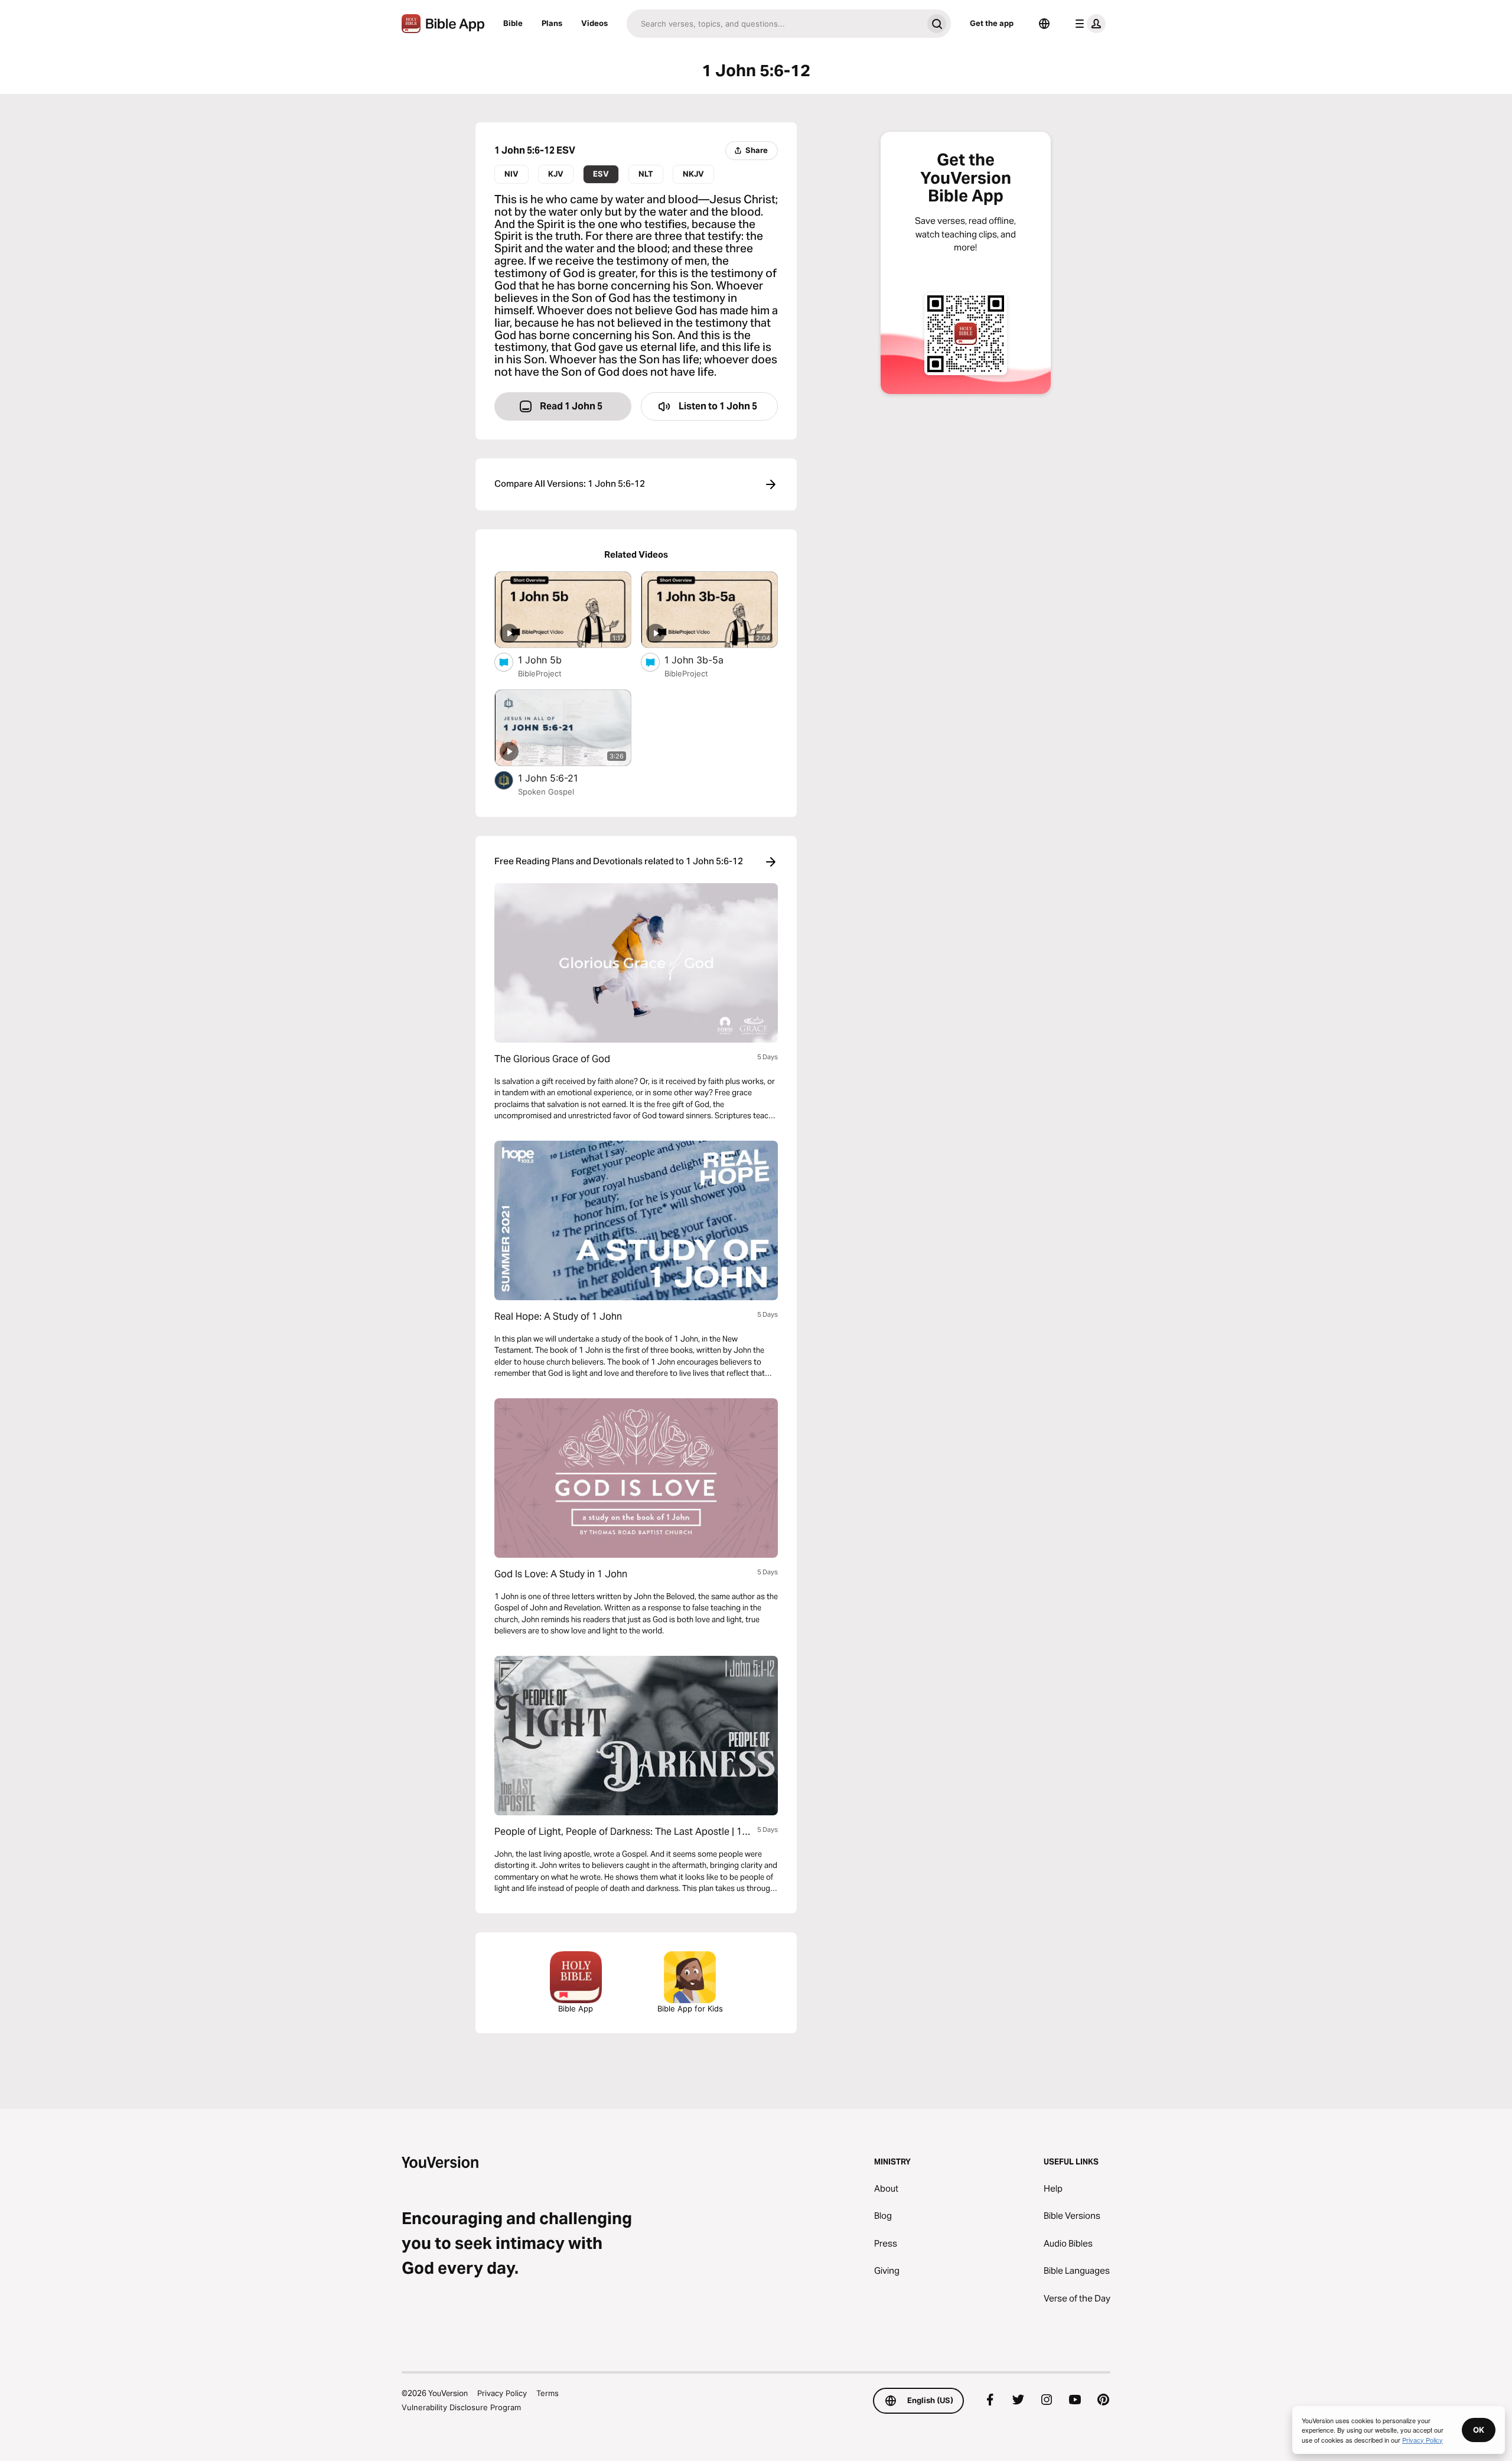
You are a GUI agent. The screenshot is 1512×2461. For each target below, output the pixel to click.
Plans (552, 23)
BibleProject (540, 673)
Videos (594, 23)
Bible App (576, 2008)
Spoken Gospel (546, 792)
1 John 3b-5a (706, 660)
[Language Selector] (1044, 24)
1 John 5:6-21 (560, 778)
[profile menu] (1088, 24)
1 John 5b (550, 660)
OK (1479, 2430)
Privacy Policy (502, 2393)
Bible (513, 23)
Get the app (992, 23)
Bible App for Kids (690, 2008)
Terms (548, 2393)
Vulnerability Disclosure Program (461, 2407)
